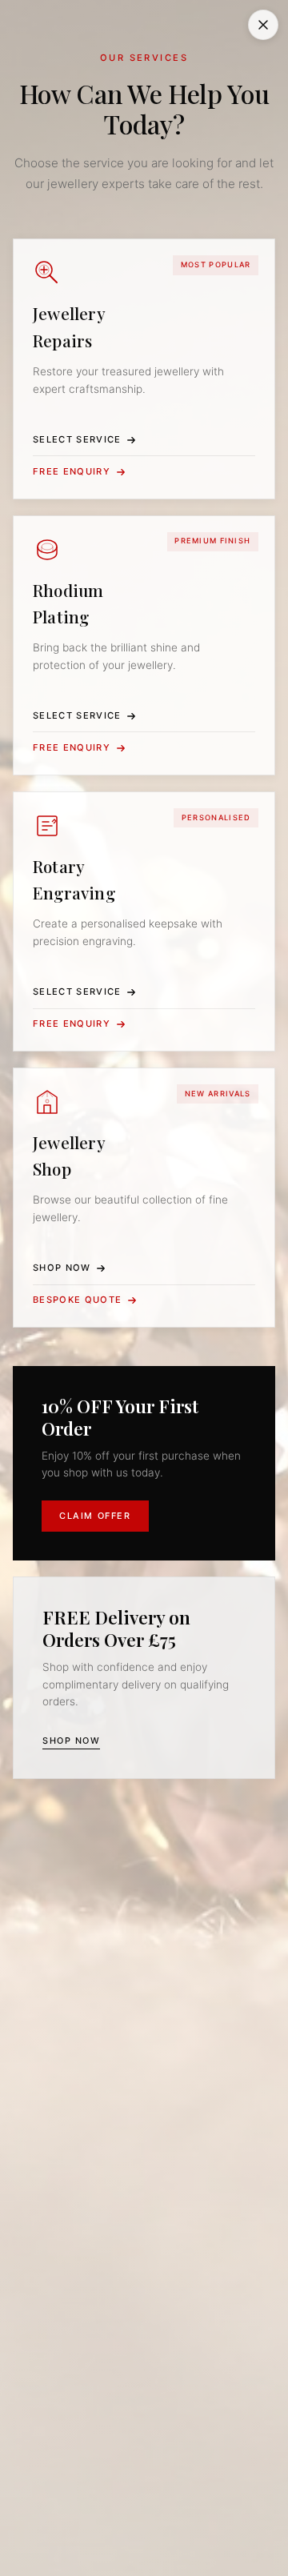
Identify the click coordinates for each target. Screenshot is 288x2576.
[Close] (263, 25)
